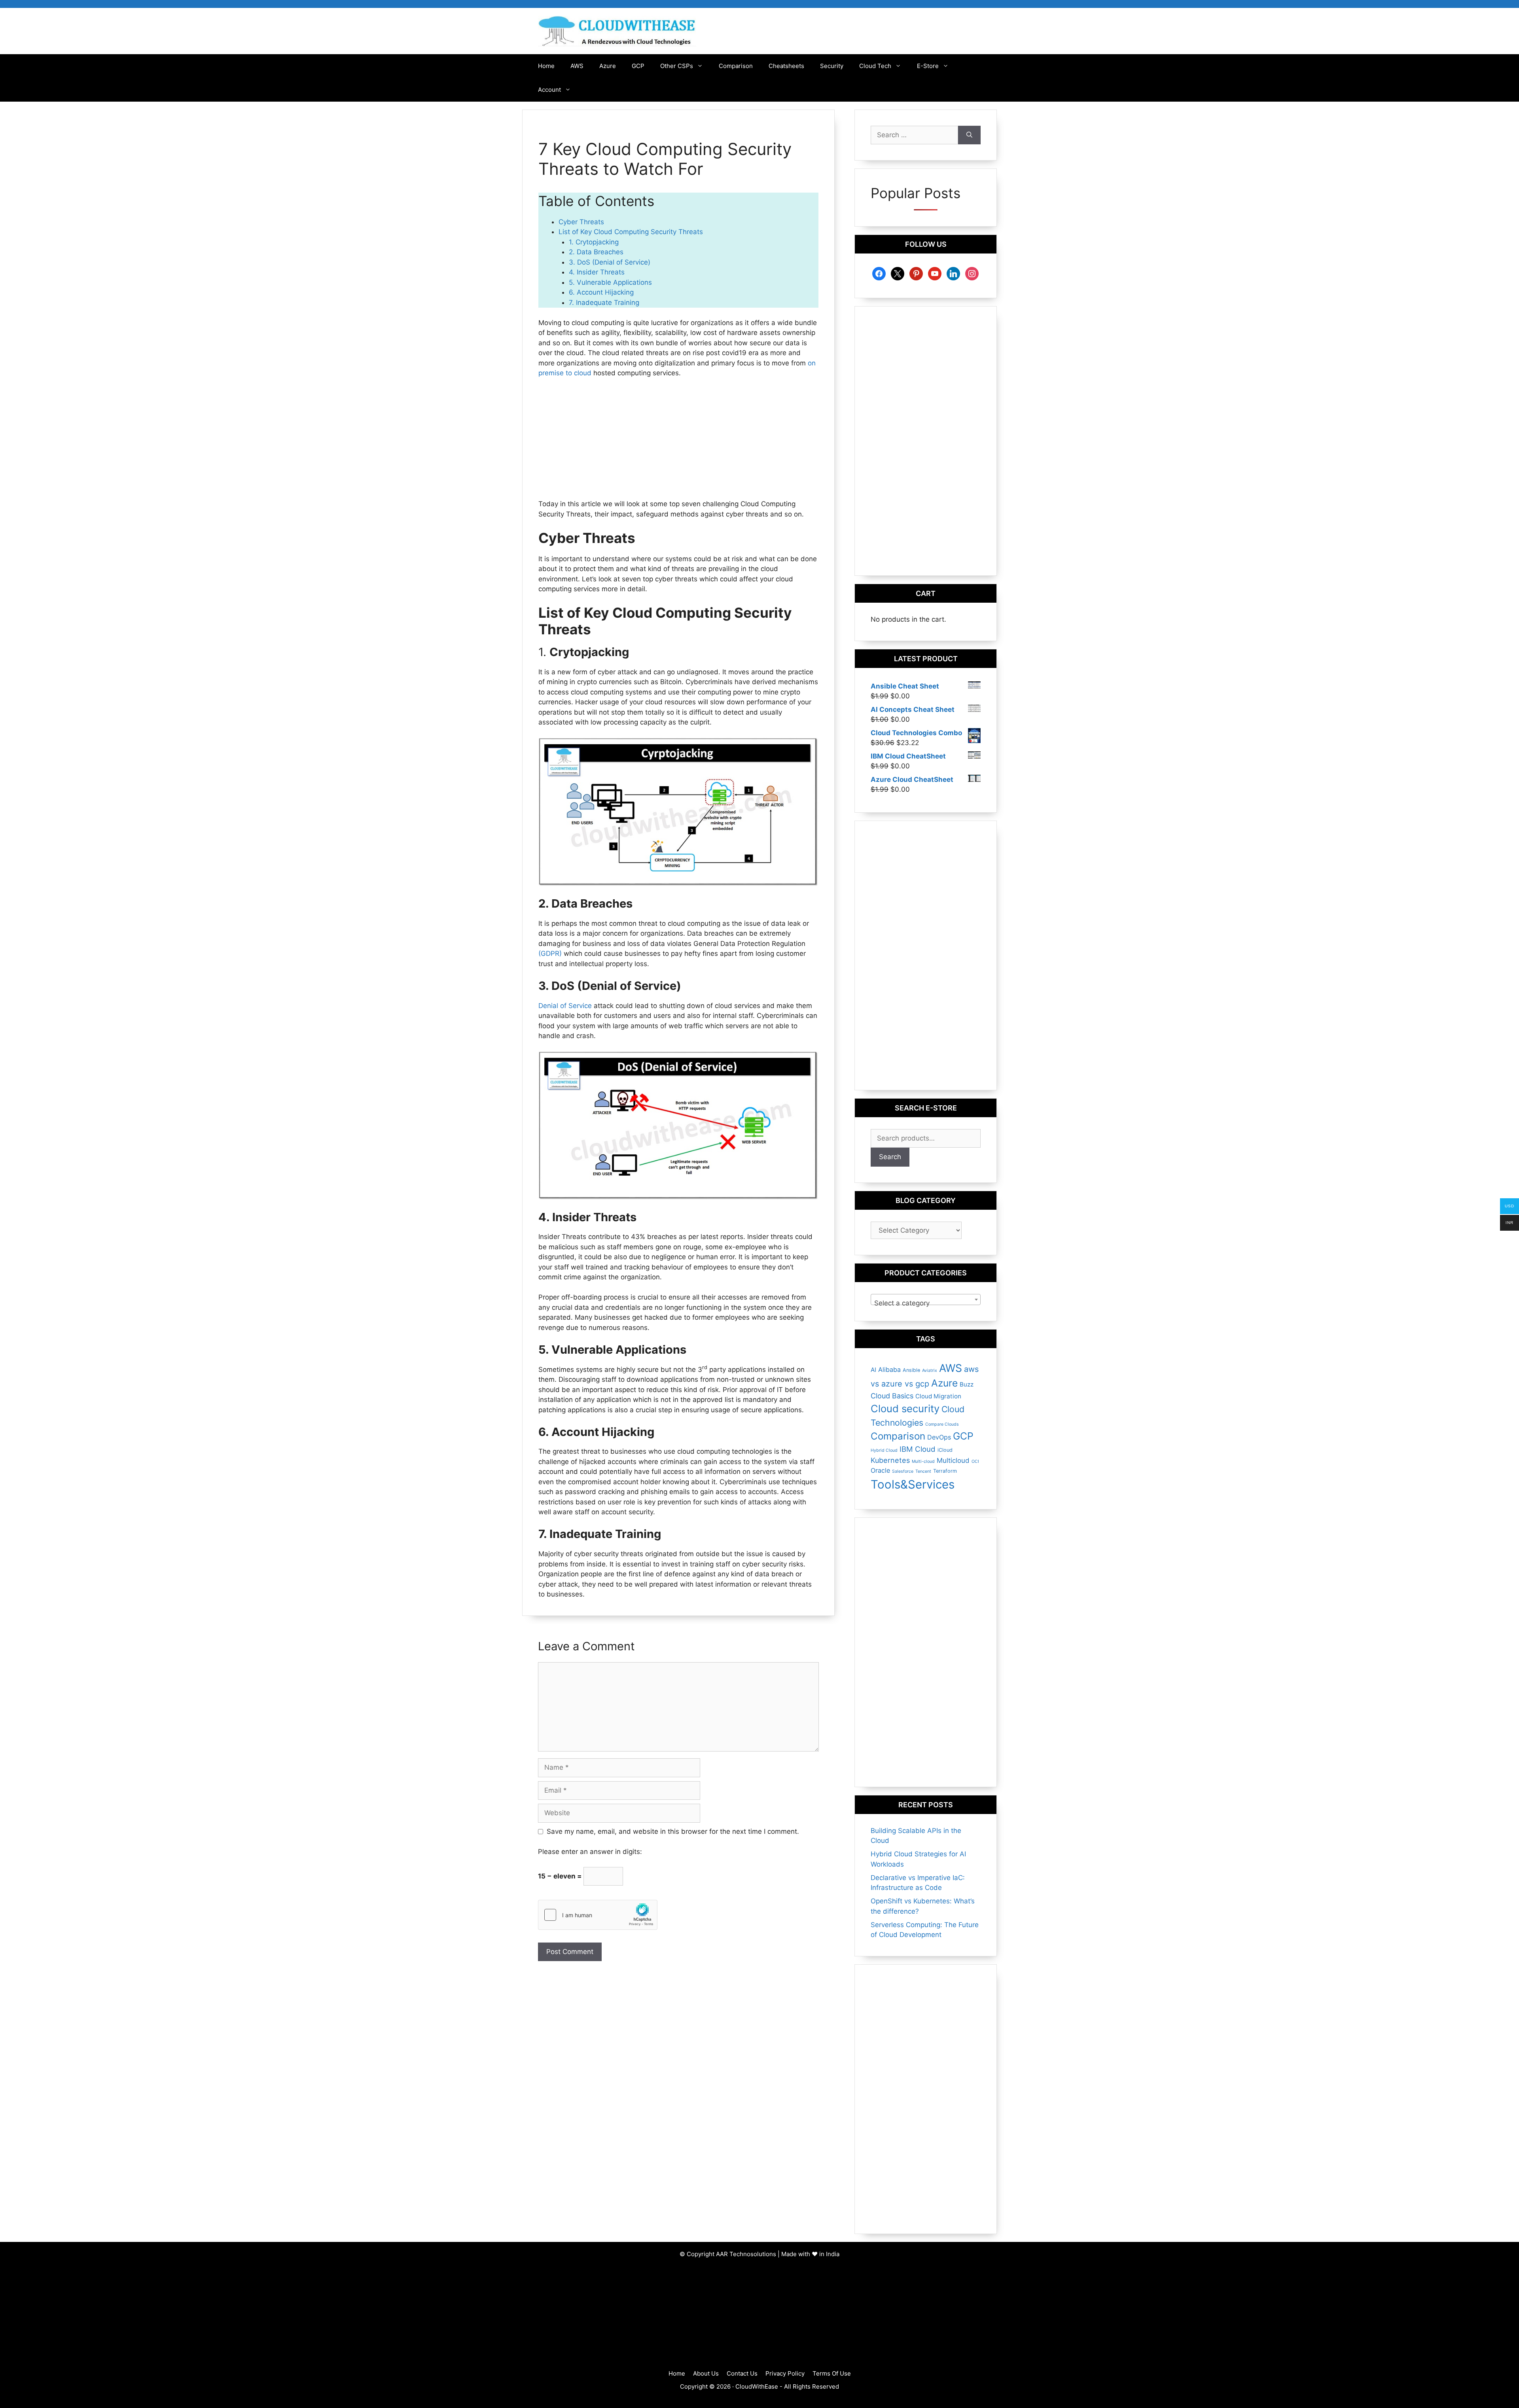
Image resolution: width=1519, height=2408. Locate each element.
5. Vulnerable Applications (610, 282)
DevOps (939, 1437)
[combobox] (926, 1300)
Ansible (911, 1370)
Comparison (736, 66)
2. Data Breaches (596, 252)
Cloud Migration (938, 1396)
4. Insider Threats (597, 272)
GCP (638, 66)
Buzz (967, 1384)
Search (890, 1157)
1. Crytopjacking (594, 242)
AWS (577, 66)
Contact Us (742, 2373)
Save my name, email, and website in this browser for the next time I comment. (673, 1831)
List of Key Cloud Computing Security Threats (631, 232)
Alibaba (889, 1370)
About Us (706, 2373)
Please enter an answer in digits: (590, 1852)
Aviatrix (930, 1370)
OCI (975, 1461)
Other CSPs (677, 66)
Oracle (880, 1470)
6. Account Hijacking (601, 292)
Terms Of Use (832, 2373)
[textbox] (926, 1303)
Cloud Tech (875, 66)
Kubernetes (890, 1460)
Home (546, 66)
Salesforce (903, 1471)
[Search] (969, 135)
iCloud (945, 1450)
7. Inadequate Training (604, 303)
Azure (608, 66)
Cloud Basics (892, 1396)
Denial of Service (566, 1006)
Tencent (923, 1471)
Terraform (945, 1471)
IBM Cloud (918, 1449)
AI (873, 1370)
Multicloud (953, 1460)
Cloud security (905, 1408)
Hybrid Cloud (884, 1450)
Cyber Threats (581, 222)
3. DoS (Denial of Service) (610, 262)
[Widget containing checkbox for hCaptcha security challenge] (598, 1915)
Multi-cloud (923, 1461)
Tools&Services (913, 1484)
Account (549, 90)
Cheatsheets (786, 66)
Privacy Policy (785, 2373)
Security (832, 66)
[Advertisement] (678, 444)
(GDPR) (551, 953)
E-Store (928, 66)
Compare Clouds (942, 1424)
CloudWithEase (757, 2386)
